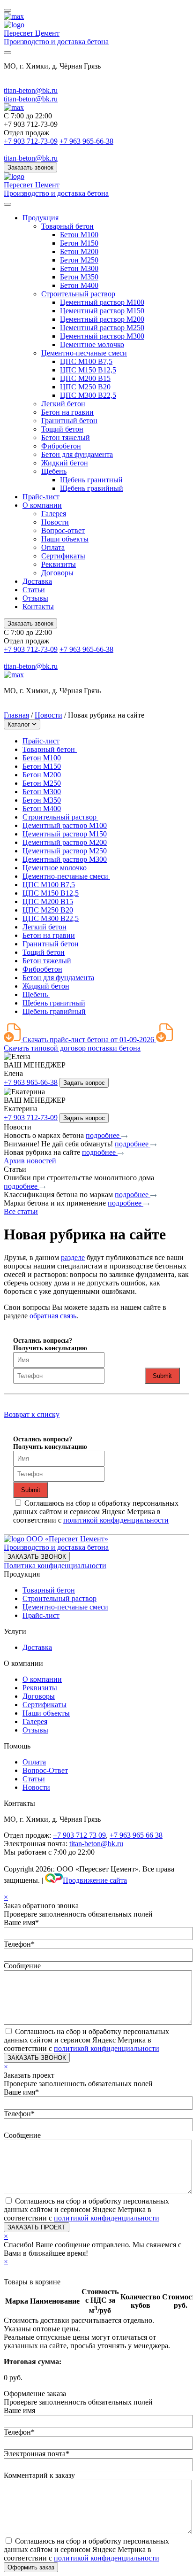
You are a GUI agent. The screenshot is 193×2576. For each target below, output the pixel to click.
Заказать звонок (30, 167)
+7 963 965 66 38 (136, 1835)
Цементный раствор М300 (102, 336)
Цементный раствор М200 (102, 319)
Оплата (53, 547)
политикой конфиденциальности (116, 1520)
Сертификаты (63, 556)
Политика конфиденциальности (55, 1566)
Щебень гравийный (92, 488)
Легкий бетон (63, 404)
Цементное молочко (92, 344)
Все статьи (21, 1211)
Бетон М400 (79, 285)
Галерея (54, 514)
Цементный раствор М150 (102, 311)
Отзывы (35, 598)
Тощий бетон (62, 429)
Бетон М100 (79, 235)
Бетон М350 (79, 277)
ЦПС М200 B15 (85, 378)
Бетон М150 (79, 243)
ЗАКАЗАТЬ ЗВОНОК (37, 1557)
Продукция (41, 218)
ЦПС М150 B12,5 (88, 370)
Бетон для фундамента (77, 454)
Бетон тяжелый (66, 437)
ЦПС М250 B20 (85, 387)
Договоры (57, 573)
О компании (42, 505)
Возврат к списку (32, 1414)
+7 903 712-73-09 (31, 141)
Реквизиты (59, 564)
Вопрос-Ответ (45, 1770)
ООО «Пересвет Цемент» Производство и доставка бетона (56, 1543)
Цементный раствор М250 (102, 328)
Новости (55, 522)
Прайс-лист (41, 497)
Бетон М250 (79, 260)
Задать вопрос (84, 1083)
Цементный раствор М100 (102, 302)
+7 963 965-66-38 (86, 141)
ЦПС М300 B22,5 (88, 395)
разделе (73, 1257)
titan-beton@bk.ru (31, 90)
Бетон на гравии (67, 412)
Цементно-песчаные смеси (84, 353)
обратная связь (53, 1316)
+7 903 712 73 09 (79, 1835)
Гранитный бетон (69, 421)
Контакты (38, 607)
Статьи (34, 590)
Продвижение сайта (95, 1880)
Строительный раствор (78, 294)
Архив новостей (30, 1161)
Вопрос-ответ (63, 530)
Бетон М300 (79, 268)
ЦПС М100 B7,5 (86, 361)
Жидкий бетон (65, 463)
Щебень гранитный (91, 480)
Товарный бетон (67, 226)
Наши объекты (65, 539)
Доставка (37, 581)
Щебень (54, 471)
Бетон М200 (79, 251)
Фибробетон (61, 446)
